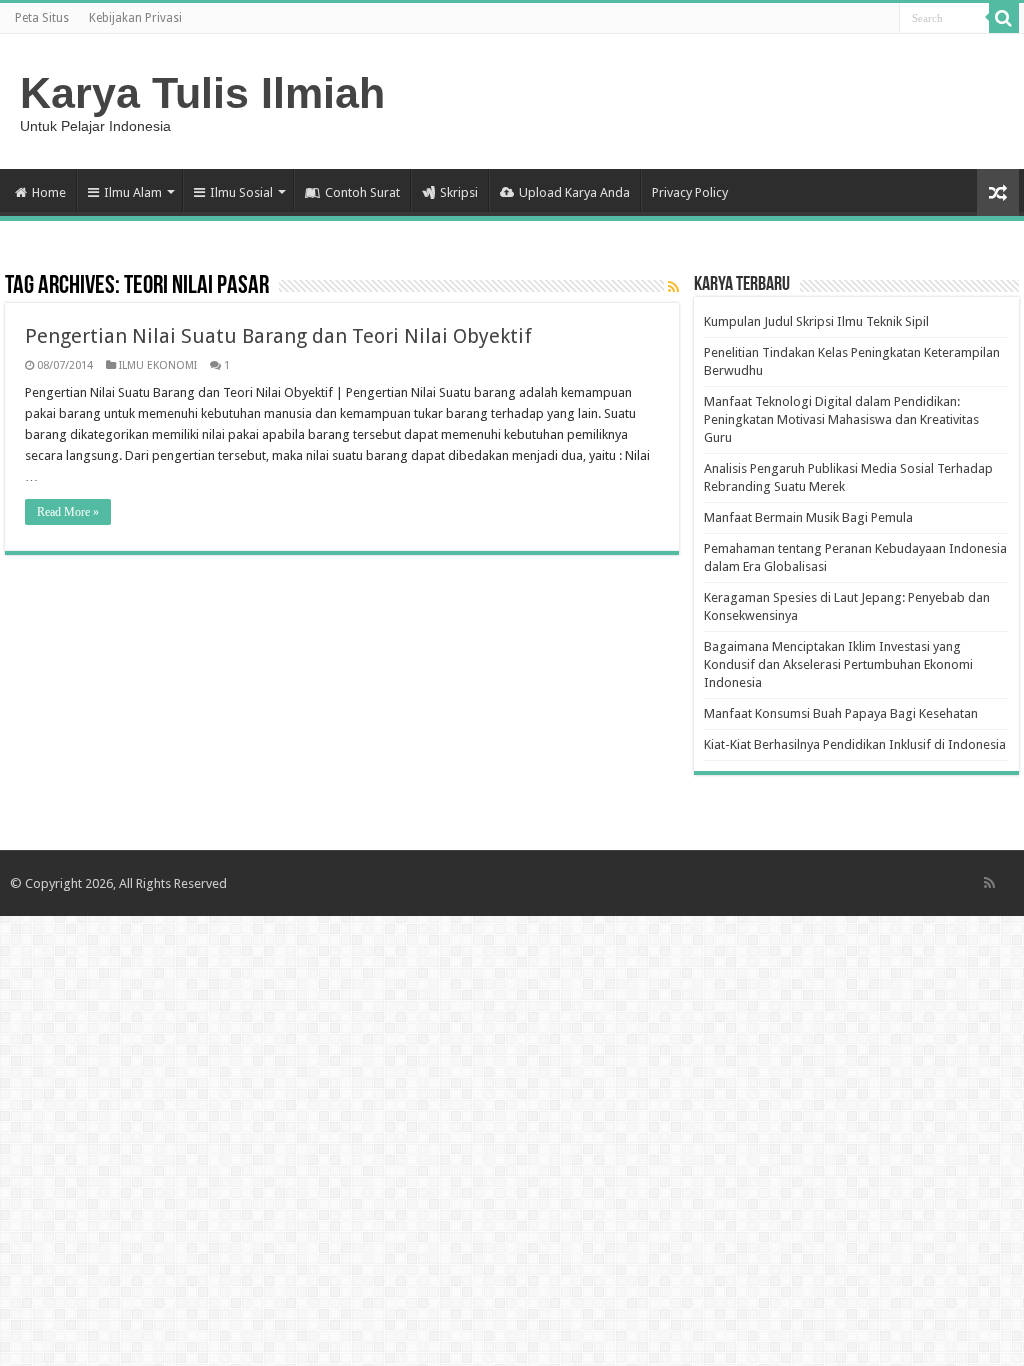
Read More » (68, 512)
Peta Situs (42, 18)
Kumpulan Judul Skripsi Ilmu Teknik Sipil (816, 321)
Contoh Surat (362, 192)
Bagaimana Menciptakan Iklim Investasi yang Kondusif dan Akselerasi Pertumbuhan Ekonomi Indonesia (838, 664)
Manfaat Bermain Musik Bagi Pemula (808, 517)
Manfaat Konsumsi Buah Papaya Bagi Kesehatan (841, 713)
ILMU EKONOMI (158, 365)
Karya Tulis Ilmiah (202, 93)
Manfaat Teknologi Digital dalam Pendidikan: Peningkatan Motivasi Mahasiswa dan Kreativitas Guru (841, 419)
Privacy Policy (690, 192)
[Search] (1004, 18)
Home (49, 192)
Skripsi (459, 192)
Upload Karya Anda (574, 192)
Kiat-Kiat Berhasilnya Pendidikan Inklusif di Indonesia (855, 744)
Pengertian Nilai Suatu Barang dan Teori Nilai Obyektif (278, 336)
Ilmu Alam (133, 192)
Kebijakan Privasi (135, 18)
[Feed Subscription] (673, 287)
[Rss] (989, 883)
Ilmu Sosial (241, 192)
